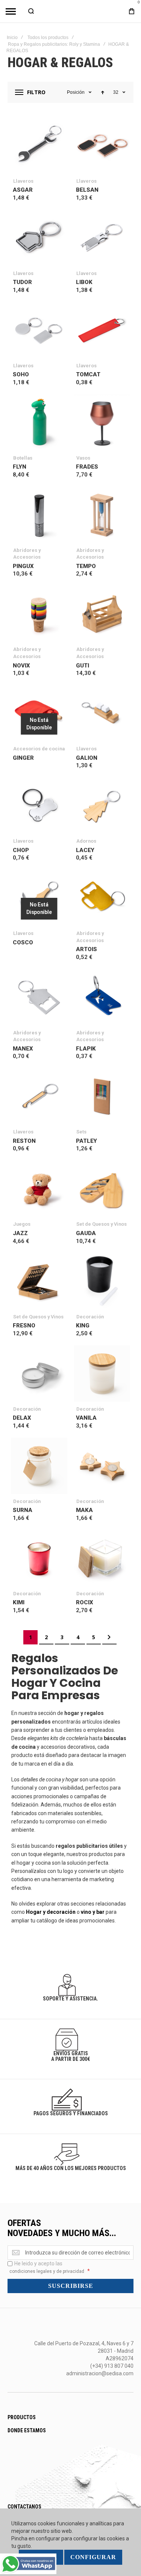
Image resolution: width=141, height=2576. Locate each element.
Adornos (86, 841)
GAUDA (86, 1233)
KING (83, 1326)
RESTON (24, 1141)
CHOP (21, 850)
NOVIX (21, 666)
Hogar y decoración (51, 1912)
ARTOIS (86, 949)
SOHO (21, 374)
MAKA (84, 1510)
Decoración (90, 1317)
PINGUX (23, 566)
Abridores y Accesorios (27, 554)
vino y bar (93, 1912)
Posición (76, 92)
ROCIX (85, 1602)
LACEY (85, 850)
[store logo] (71, 11)
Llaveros (23, 181)
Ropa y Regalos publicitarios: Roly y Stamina (54, 44)
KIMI (19, 1602)
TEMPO (86, 566)
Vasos (83, 458)
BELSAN (87, 190)
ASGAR (23, 190)
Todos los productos (48, 38)
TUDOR (22, 282)
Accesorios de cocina (39, 749)
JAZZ (20, 1233)
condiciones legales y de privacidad (47, 2271)
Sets (81, 1132)
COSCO (23, 942)
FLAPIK (86, 1049)
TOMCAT (88, 374)
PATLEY (86, 1141)
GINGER (23, 758)
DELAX (22, 1418)
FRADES (87, 467)
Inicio (12, 38)
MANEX (23, 1049)
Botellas (23, 458)
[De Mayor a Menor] (103, 92)
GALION (87, 758)
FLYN (20, 467)
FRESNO (24, 1326)
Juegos (22, 1224)
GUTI (83, 666)
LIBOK (84, 282)
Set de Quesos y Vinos (102, 1224)
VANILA (86, 1418)
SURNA (23, 1510)
